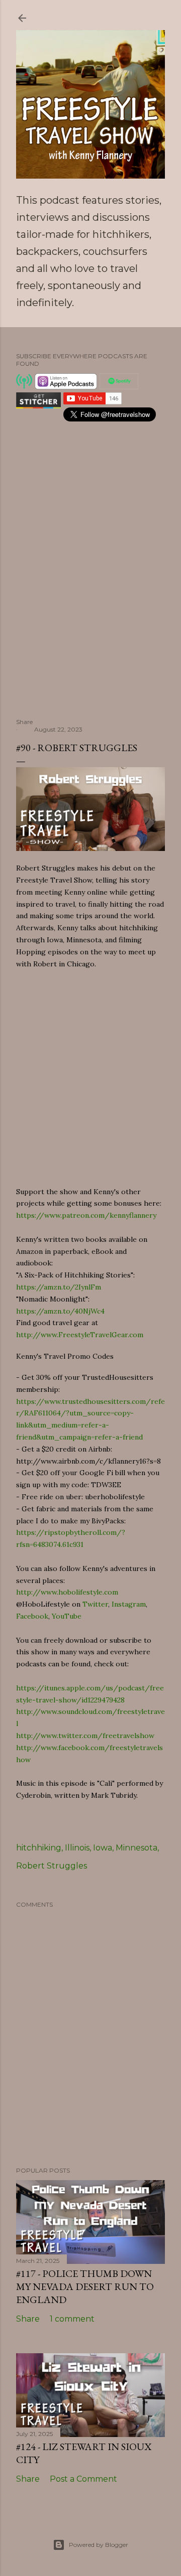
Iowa (103, 1848)
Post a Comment (83, 2479)
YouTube (67, 1616)
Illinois (77, 1848)
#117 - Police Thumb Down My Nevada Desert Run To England (85, 2286)
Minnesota (137, 1848)
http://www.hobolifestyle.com (67, 1592)
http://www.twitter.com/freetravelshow (85, 1736)
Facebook (32, 1616)
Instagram (129, 1604)
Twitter (95, 1604)
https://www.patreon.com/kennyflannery (86, 1215)
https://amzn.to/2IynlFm (59, 1287)
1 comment (72, 2319)
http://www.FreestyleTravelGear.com (80, 1335)
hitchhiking (39, 1848)
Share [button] (24, 722)
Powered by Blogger (99, 2545)
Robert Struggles (52, 1866)
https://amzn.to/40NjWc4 (60, 1311)
